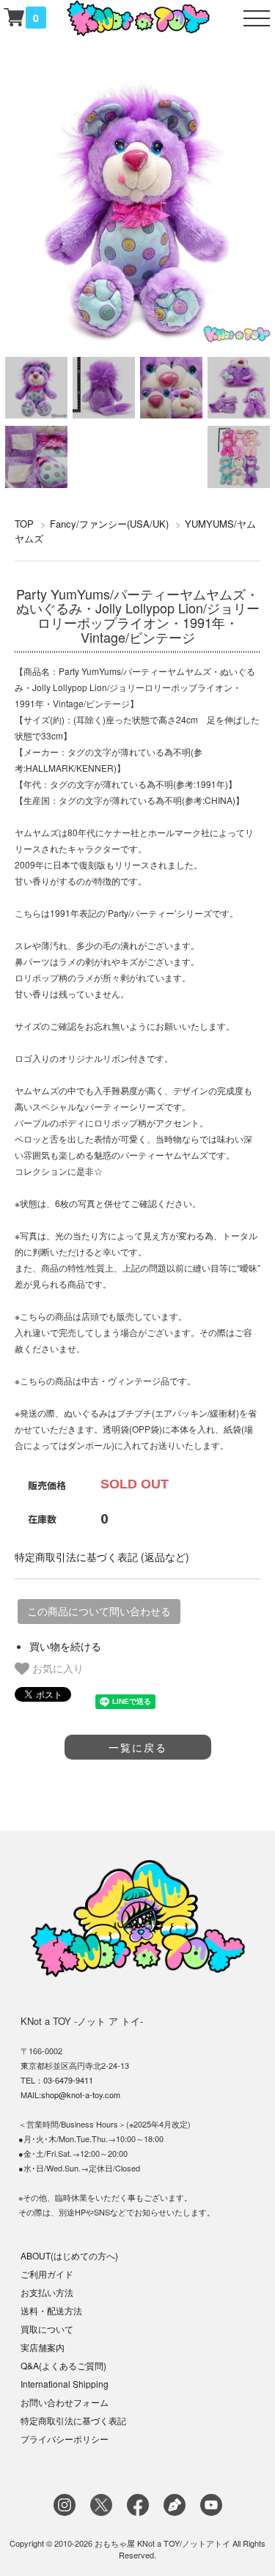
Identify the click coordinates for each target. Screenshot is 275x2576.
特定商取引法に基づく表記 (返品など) (102, 1557)
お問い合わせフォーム (65, 2402)
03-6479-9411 (68, 2080)
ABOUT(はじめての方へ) (69, 2255)
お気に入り (56, 1668)
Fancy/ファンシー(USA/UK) (109, 524)
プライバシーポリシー (65, 2439)
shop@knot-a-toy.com (81, 2095)
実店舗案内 (43, 2347)
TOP (24, 524)
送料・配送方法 (51, 2310)
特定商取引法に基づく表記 (73, 2420)
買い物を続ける (65, 1646)
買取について (47, 2329)
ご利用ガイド (47, 2274)
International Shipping (65, 2384)
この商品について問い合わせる (99, 1612)
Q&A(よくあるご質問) (63, 2365)
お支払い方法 (47, 2292)
